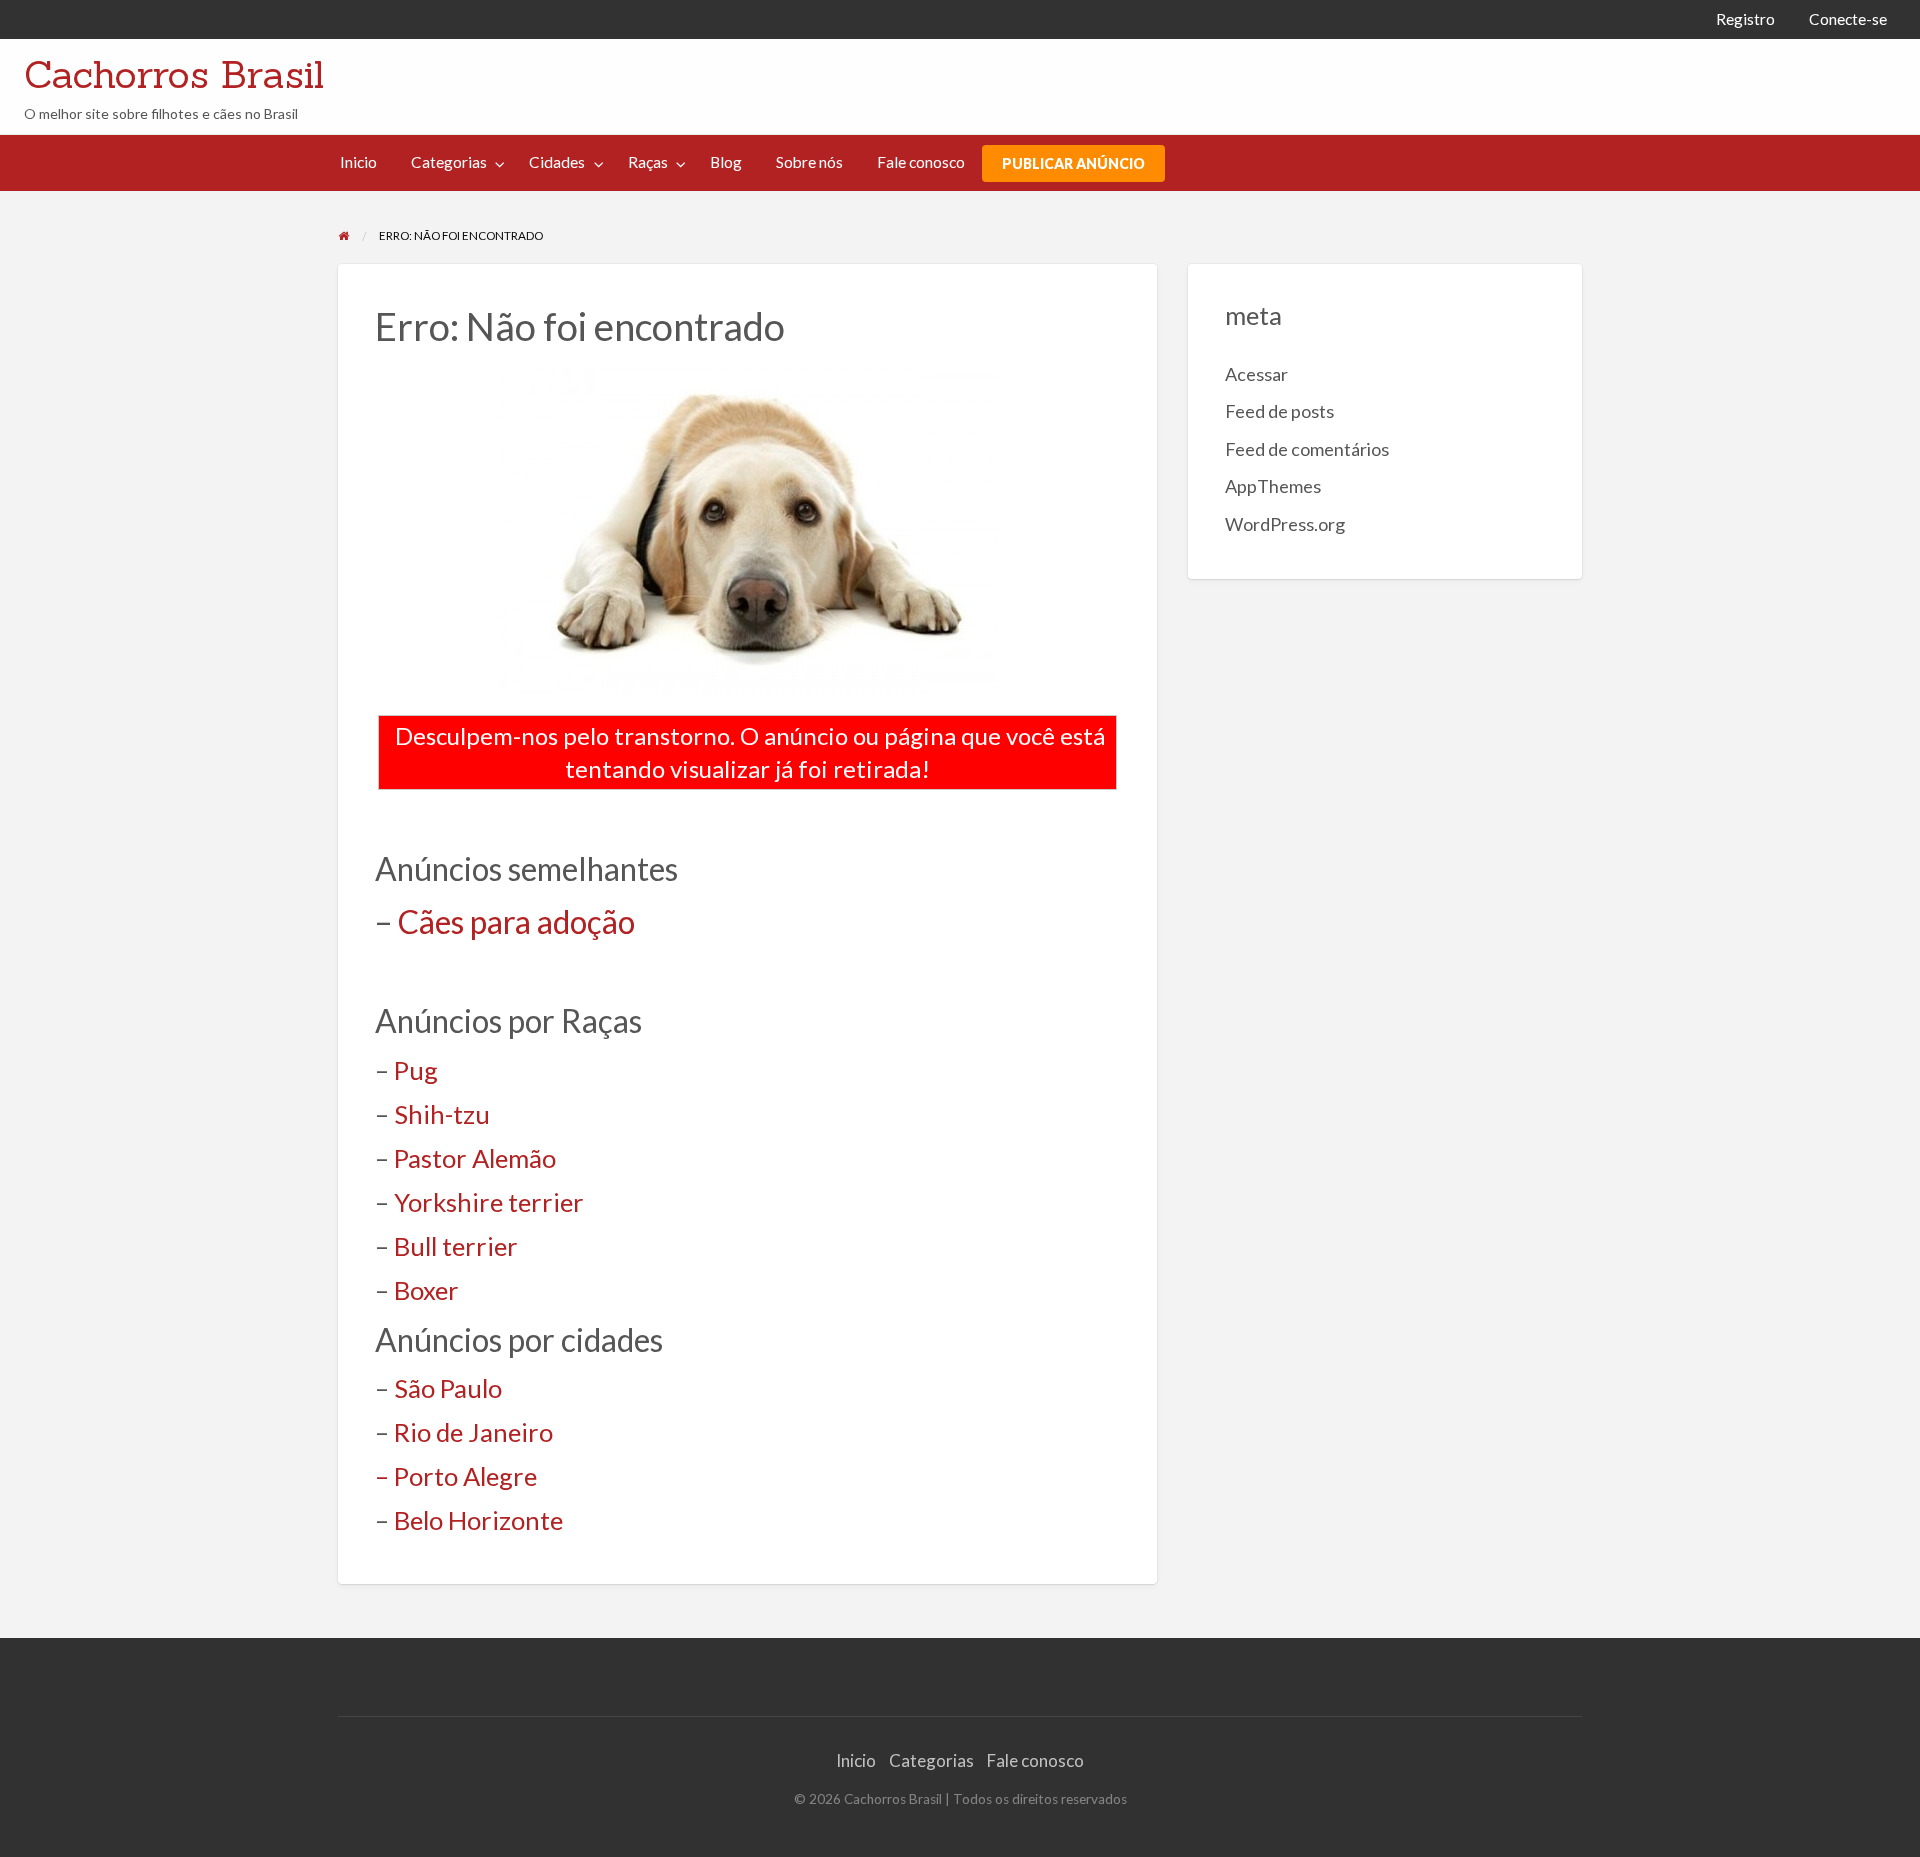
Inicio (358, 162)
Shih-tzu (442, 1114)
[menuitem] (1745, 19)
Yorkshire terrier (489, 1202)
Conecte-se (1848, 19)
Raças (648, 162)
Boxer (426, 1290)
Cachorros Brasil (174, 74)
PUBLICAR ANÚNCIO (1073, 163)
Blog (726, 162)
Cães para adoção (516, 922)
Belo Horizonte (478, 1520)
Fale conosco (921, 162)
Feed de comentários (1307, 449)
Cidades (557, 162)
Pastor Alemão (475, 1158)
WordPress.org (1285, 524)
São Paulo (448, 1388)
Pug (416, 1070)
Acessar (1256, 374)
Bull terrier (456, 1246)
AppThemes (1273, 486)
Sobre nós (809, 162)
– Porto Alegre (456, 1476)
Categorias (449, 162)
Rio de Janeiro (473, 1432)
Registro (1745, 19)
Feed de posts (1279, 411)
